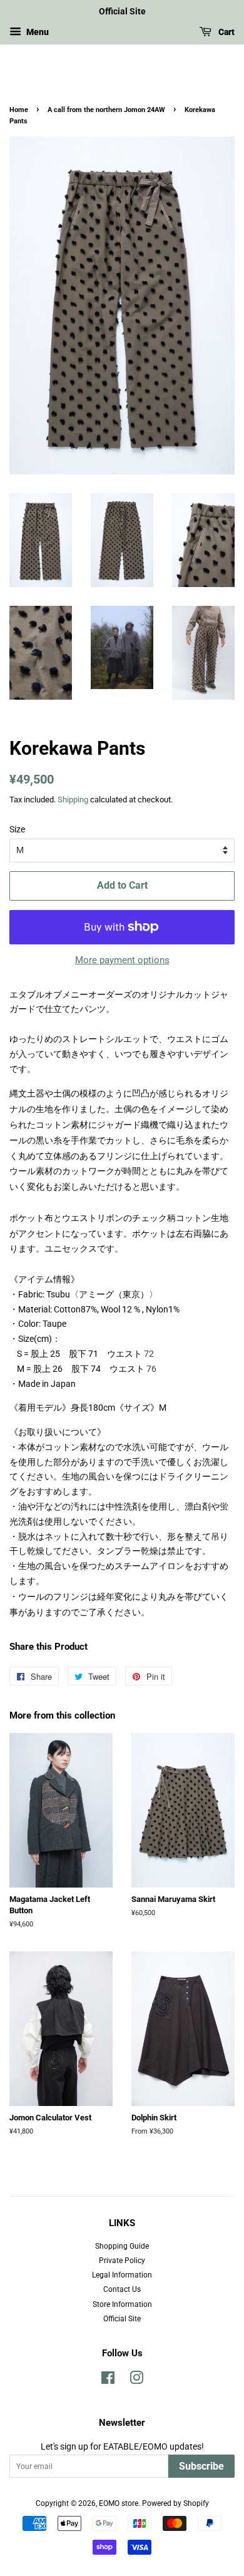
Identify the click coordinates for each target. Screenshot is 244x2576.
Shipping (73, 800)
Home (19, 110)
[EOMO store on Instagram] (136, 2381)
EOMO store (119, 2503)
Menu (37, 32)
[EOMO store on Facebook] (108, 2381)
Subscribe (201, 2466)
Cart (226, 32)
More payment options (122, 960)
